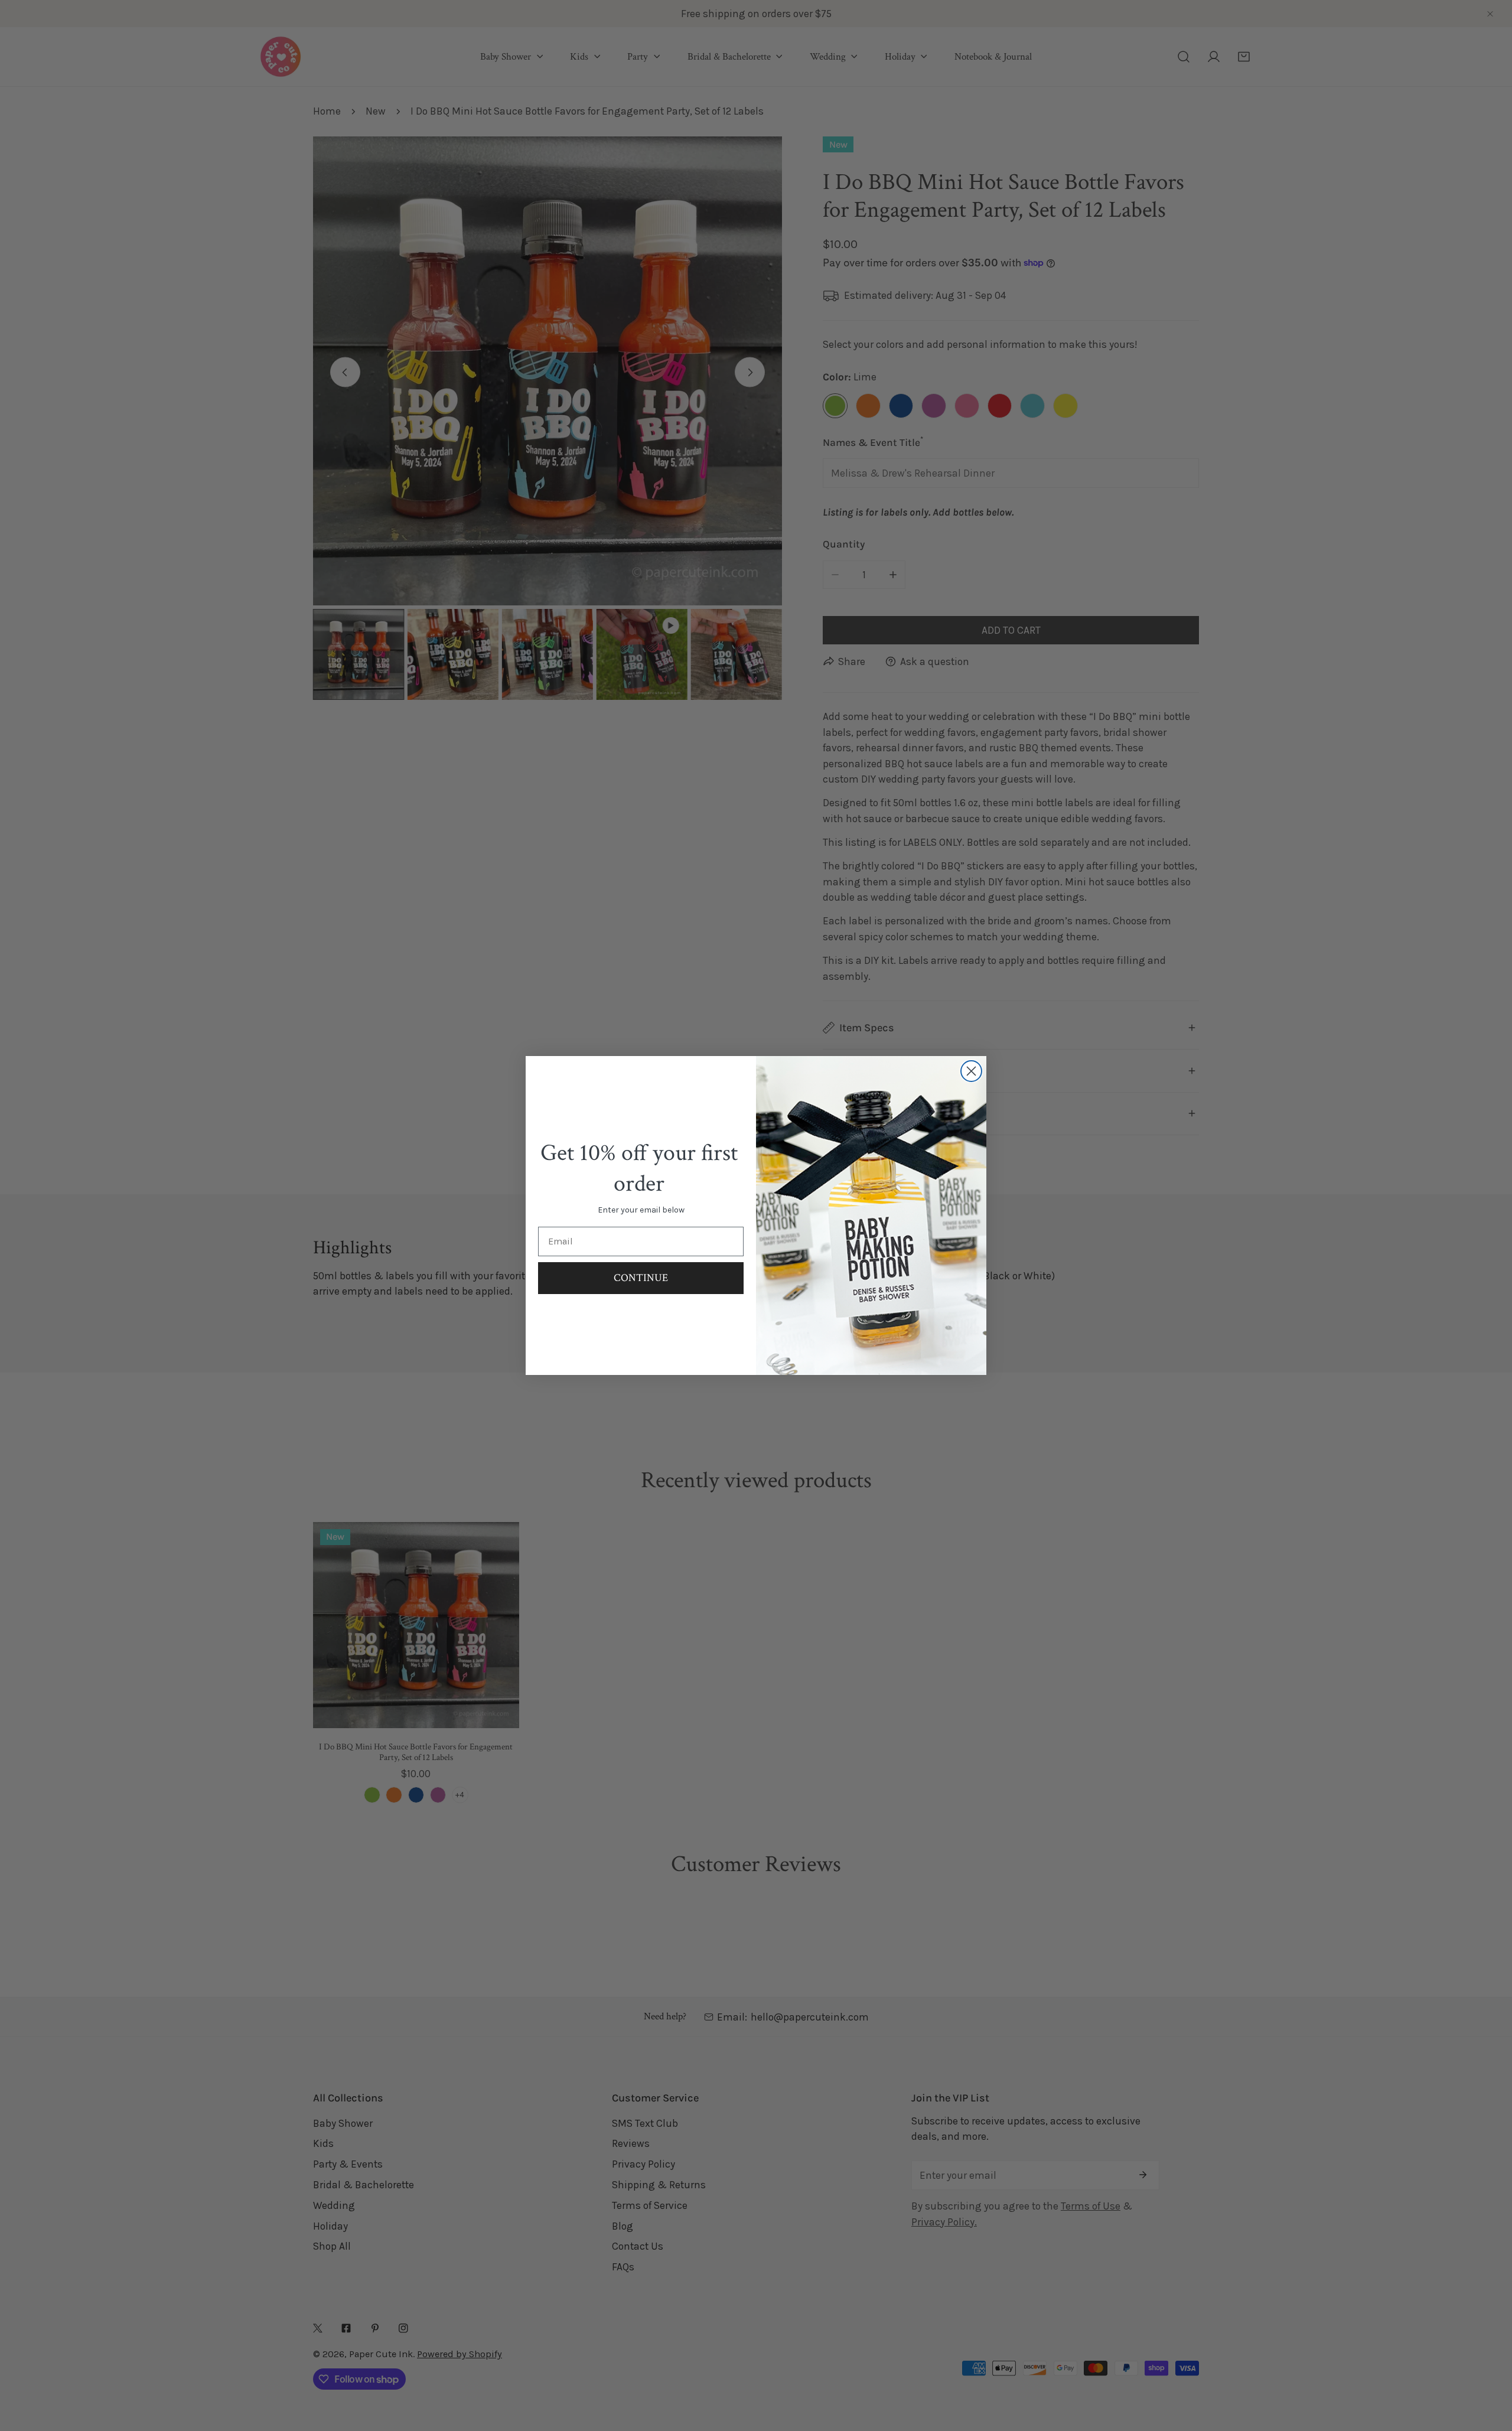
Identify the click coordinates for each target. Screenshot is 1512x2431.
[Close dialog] (971, 1071)
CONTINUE (641, 1278)
